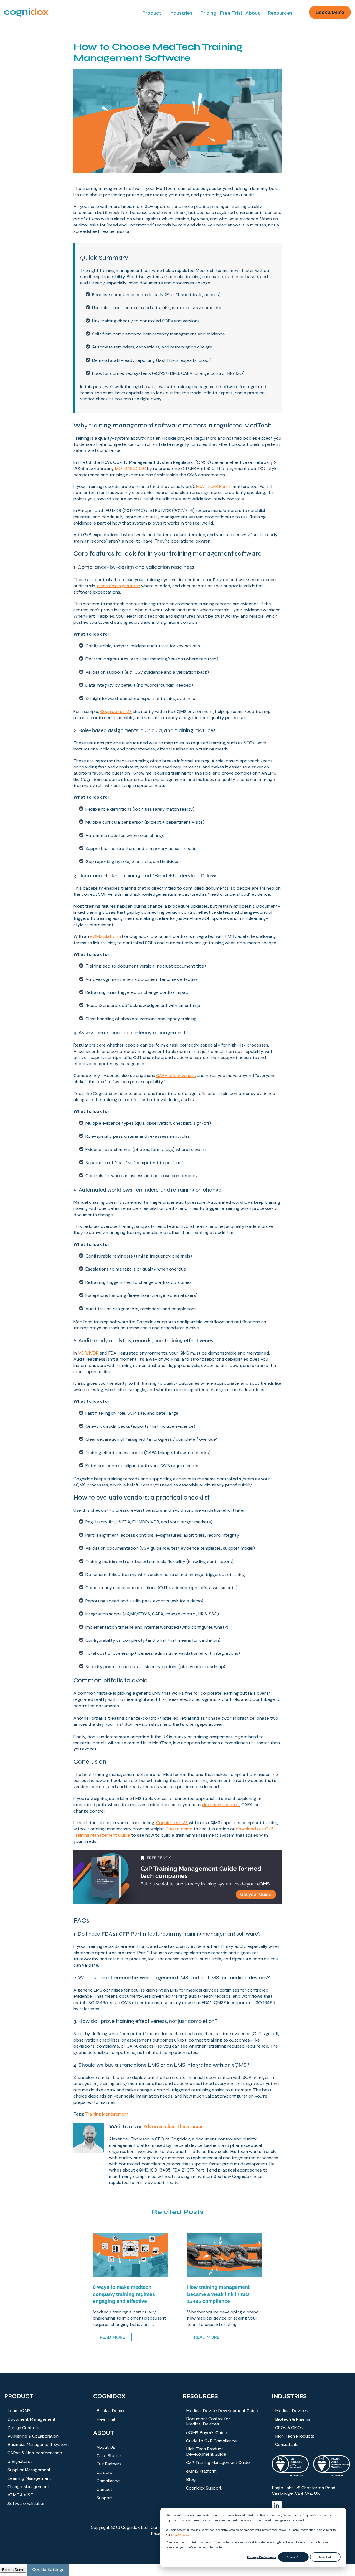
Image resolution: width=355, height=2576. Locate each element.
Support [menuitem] (104, 2498)
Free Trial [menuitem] (106, 2419)
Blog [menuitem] (191, 2480)
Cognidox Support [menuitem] (204, 2488)
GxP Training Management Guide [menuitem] (218, 2463)
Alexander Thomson (174, 2126)
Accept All (293, 2557)
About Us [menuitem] (106, 2447)
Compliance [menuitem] (108, 2481)
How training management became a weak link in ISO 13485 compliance (218, 2294)
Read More (112, 2337)
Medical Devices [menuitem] (292, 2411)
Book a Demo (330, 12)
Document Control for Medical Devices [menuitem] (208, 2422)
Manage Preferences (262, 2557)
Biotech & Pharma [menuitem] (293, 2419)
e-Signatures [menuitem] (20, 2462)
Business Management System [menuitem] (38, 2445)
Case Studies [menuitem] (110, 2456)
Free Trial (231, 13)
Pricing (208, 13)
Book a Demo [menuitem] (110, 2411)
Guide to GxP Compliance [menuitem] (211, 2441)
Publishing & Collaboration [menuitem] (33, 2436)
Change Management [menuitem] (28, 2487)
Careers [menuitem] (104, 2473)
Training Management (107, 2114)
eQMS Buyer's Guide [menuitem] (207, 2433)
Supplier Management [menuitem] (29, 2470)
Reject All (325, 2557)
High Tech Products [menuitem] (295, 2436)
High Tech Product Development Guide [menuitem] (206, 2452)
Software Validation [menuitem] (26, 2504)
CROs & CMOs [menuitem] (289, 2428)
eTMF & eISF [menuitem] (20, 2495)
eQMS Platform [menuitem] (201, 2471)
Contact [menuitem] (104, 2490)
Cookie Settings (48, 2569)
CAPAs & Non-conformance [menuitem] (35, 2453)
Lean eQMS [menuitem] (19, 2411)
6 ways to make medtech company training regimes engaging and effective (124, 2294)
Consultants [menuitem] (287, 2445)
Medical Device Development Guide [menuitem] (222, 2411)
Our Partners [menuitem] (109, 2464)
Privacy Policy (180, 2535)
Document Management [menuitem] (31, 2419)
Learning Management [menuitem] (29, 2478)
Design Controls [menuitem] (23, 2428)
